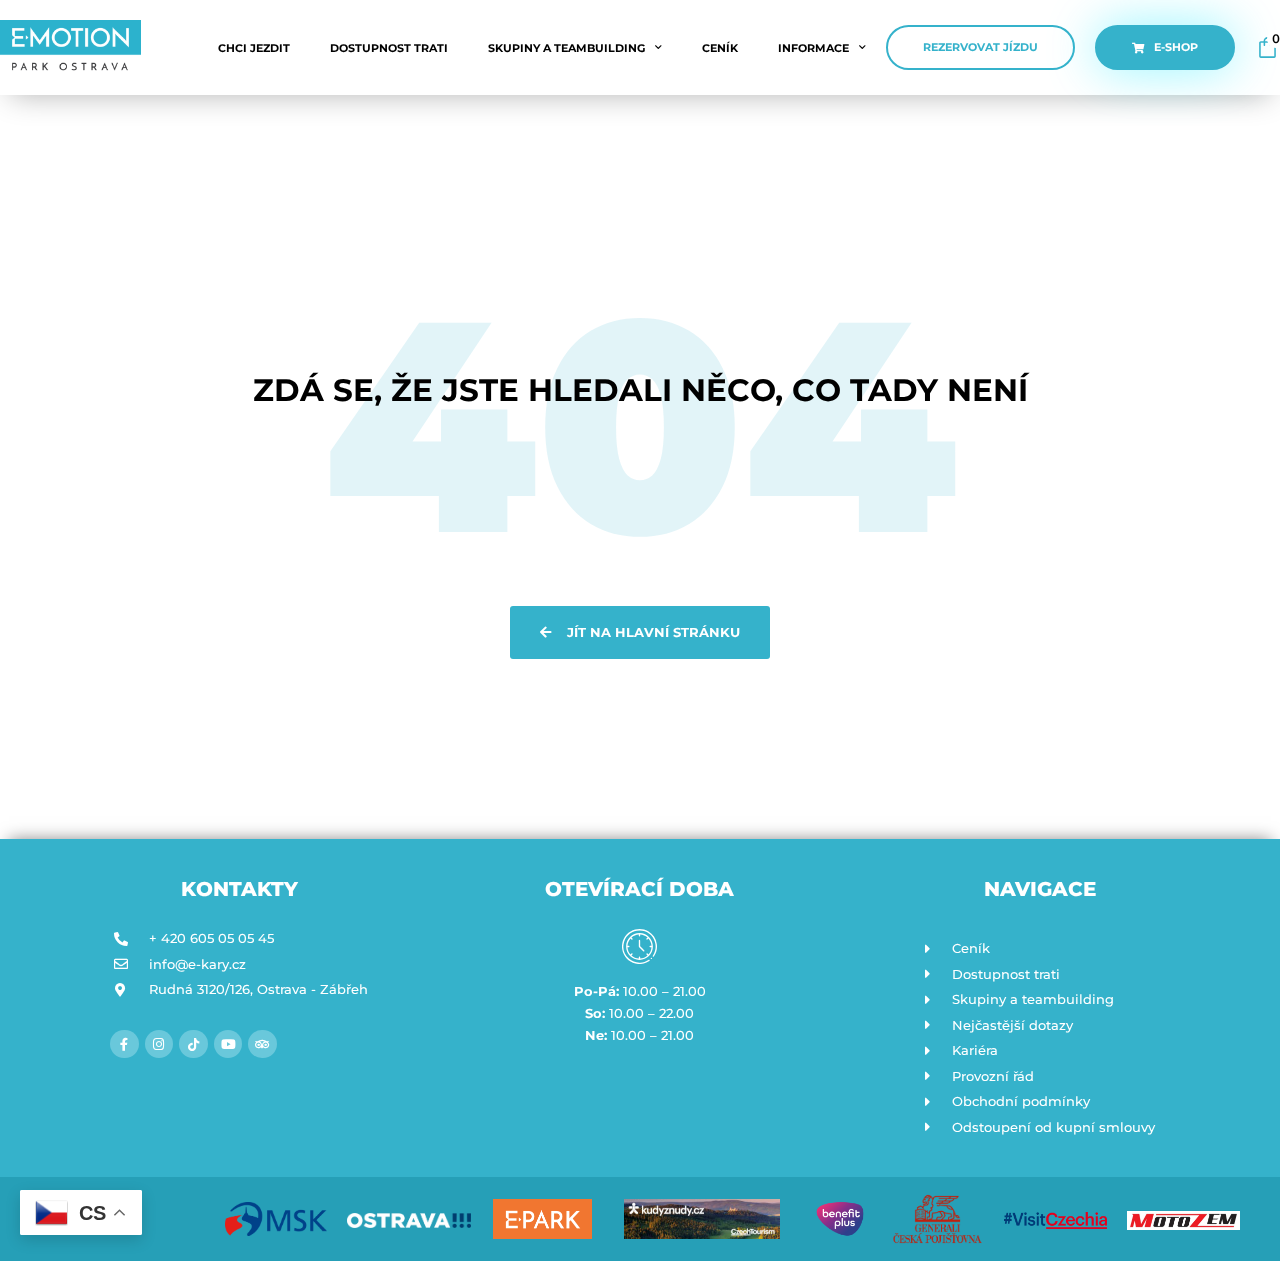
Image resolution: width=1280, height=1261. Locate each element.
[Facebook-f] (124, 1044)
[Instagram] (159, 1044)
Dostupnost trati (389, 48)
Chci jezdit (254, 48)
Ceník (720, 48)
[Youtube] (228, 1044)
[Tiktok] (193, 1044)
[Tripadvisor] (262, 1044)
